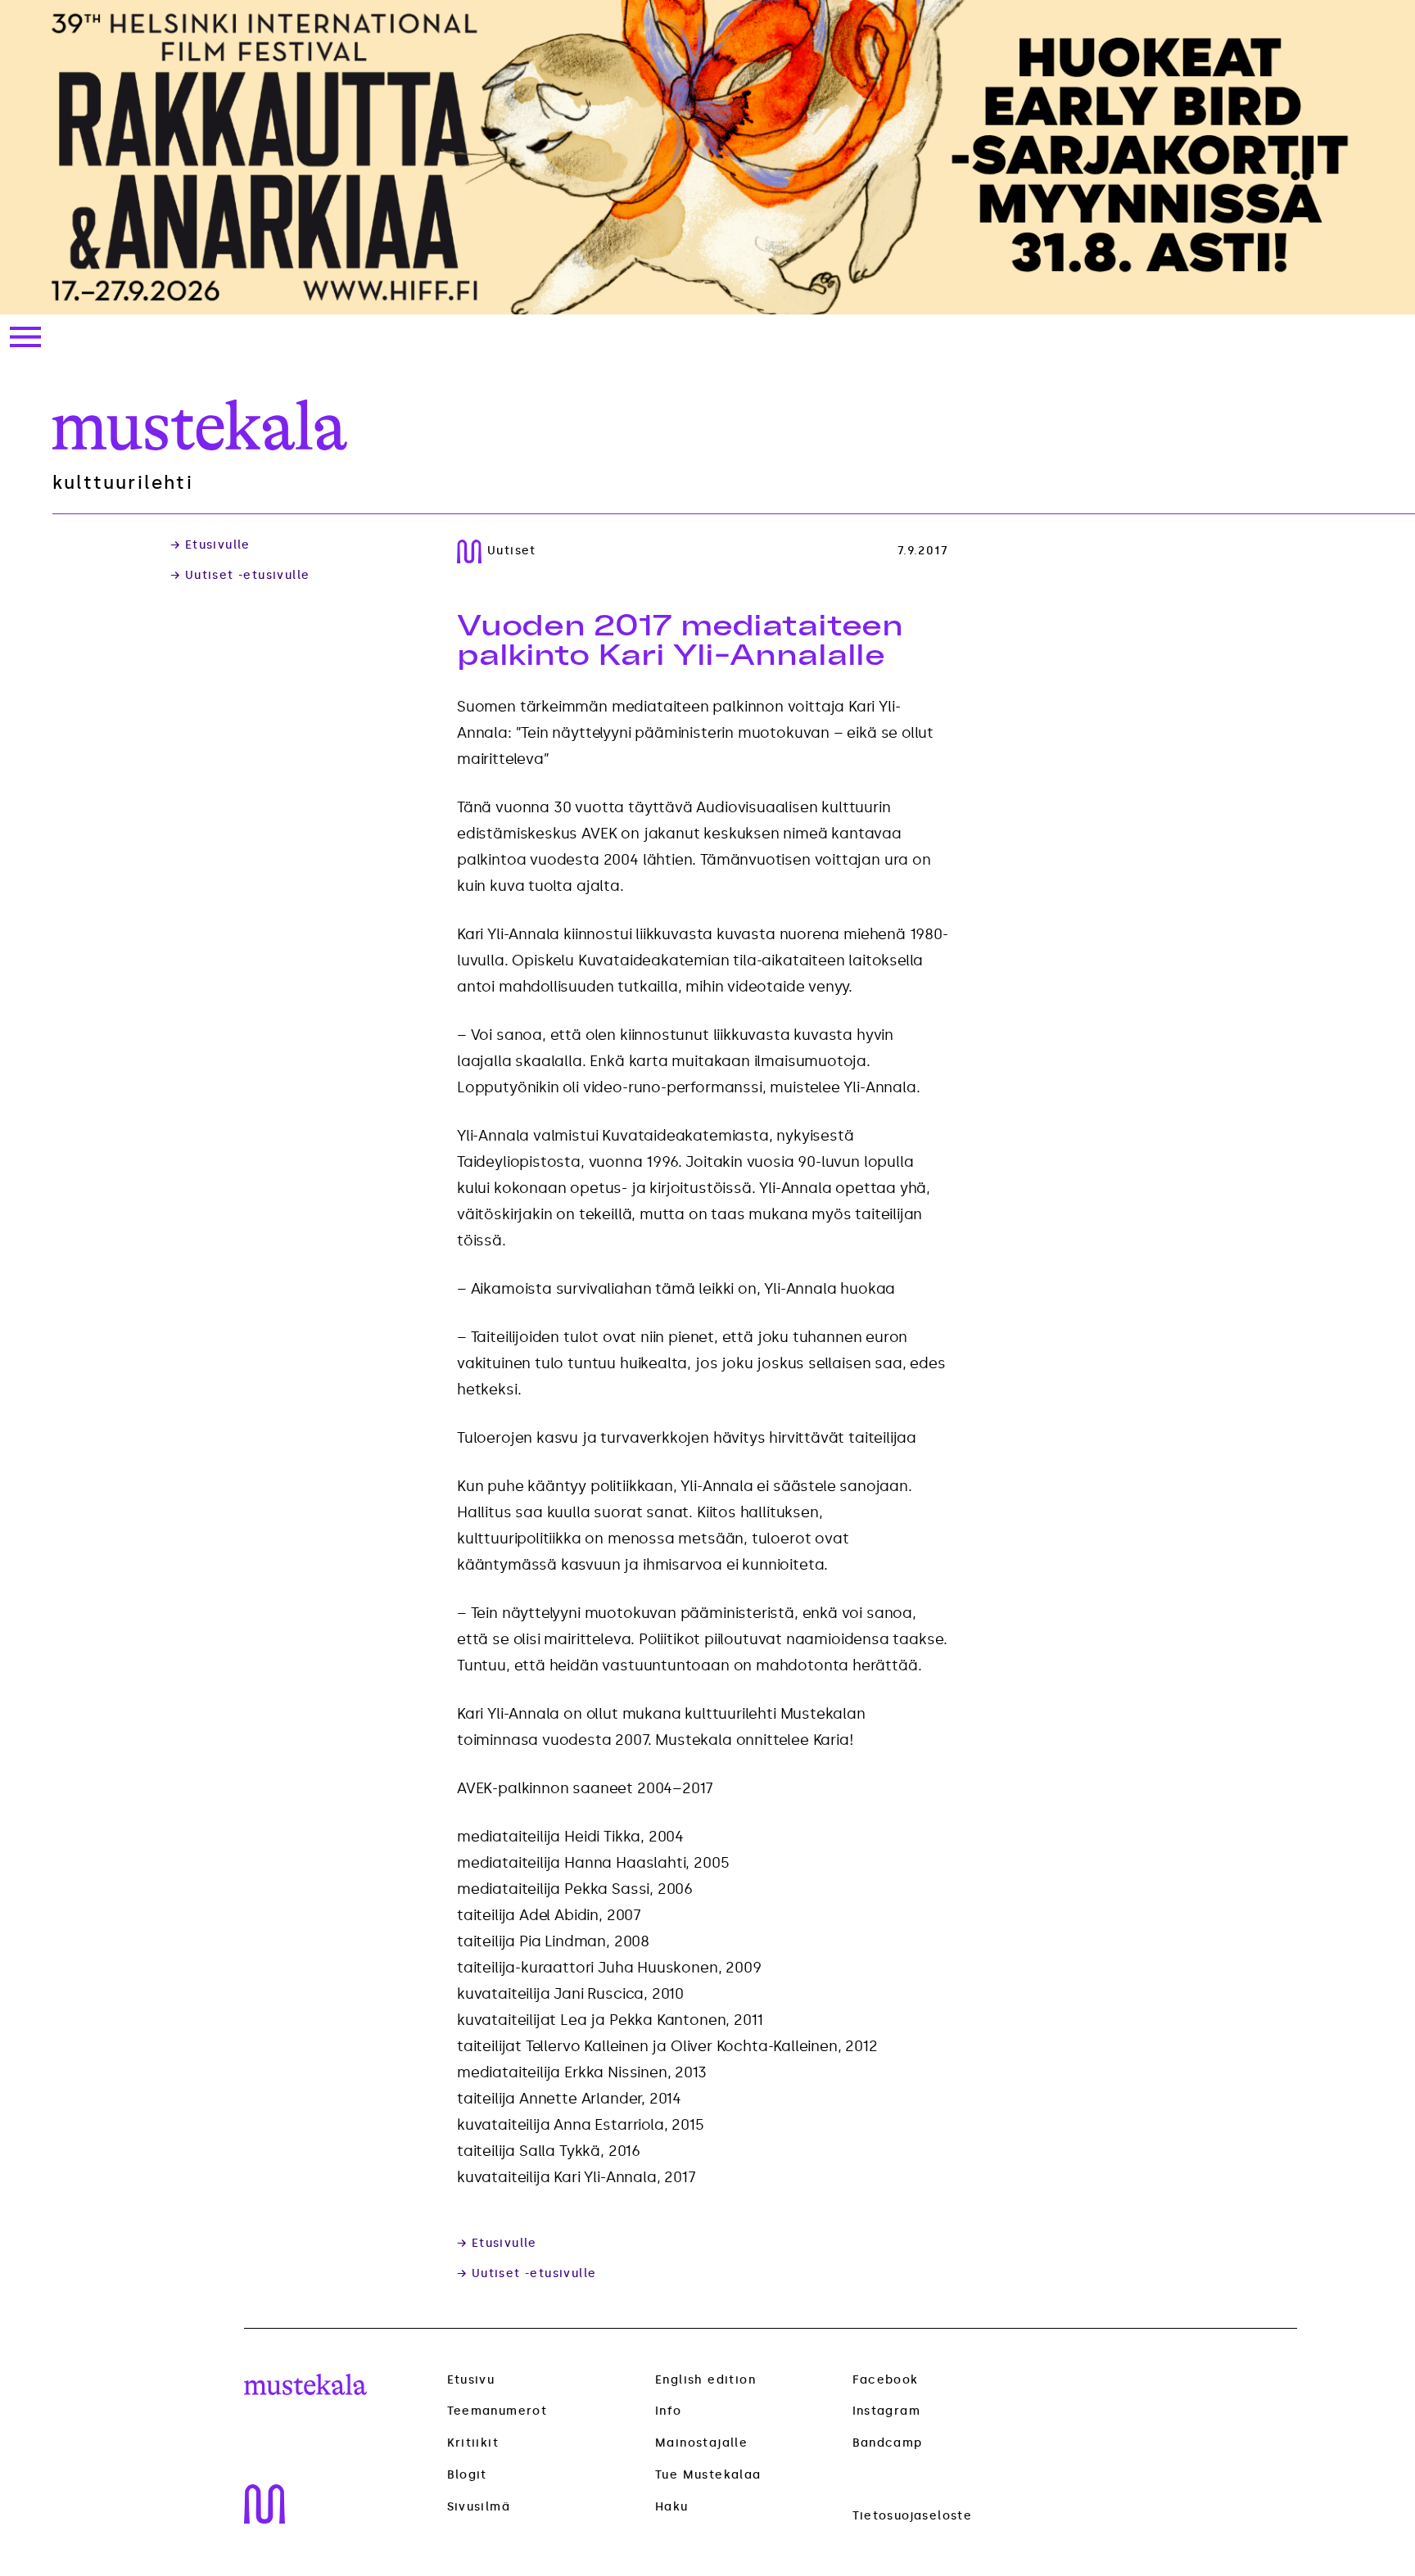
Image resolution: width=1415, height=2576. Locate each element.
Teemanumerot (497, 2411)
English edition (705, 2380)
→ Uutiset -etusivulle (240, 576)
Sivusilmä (479, 2507)
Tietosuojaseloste (913, 2516)
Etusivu (471, 2380)
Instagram (887, 2411)
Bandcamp (888, 2443)
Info (669, 2411)
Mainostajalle (701, 2443)
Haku (672, 2507)
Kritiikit (473, 2443)
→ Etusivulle (210, 545)
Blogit (467, 2475)
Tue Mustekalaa (708, 2475)
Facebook (886, 2380)
